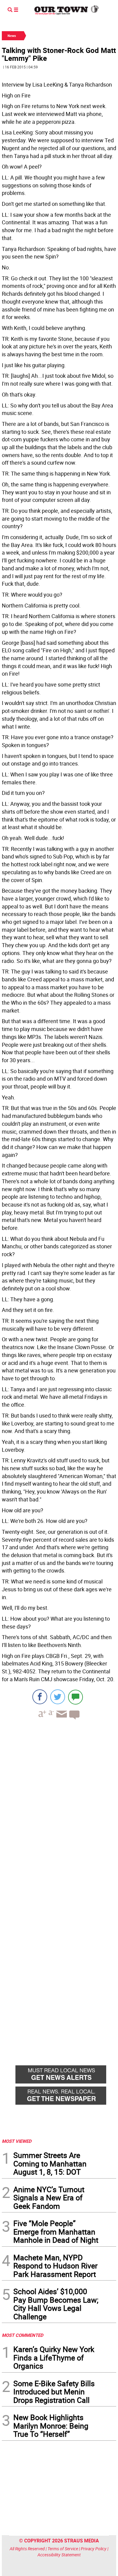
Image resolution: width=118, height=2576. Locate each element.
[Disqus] (59, 1807)
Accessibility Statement (59, 2555)
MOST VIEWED (17, 2141)
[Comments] (75, 1697)
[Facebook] (40, 1697)
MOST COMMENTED (23, 2335)
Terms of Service (63, 2549)
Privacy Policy (94, 2549)
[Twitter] (58, 1697)
